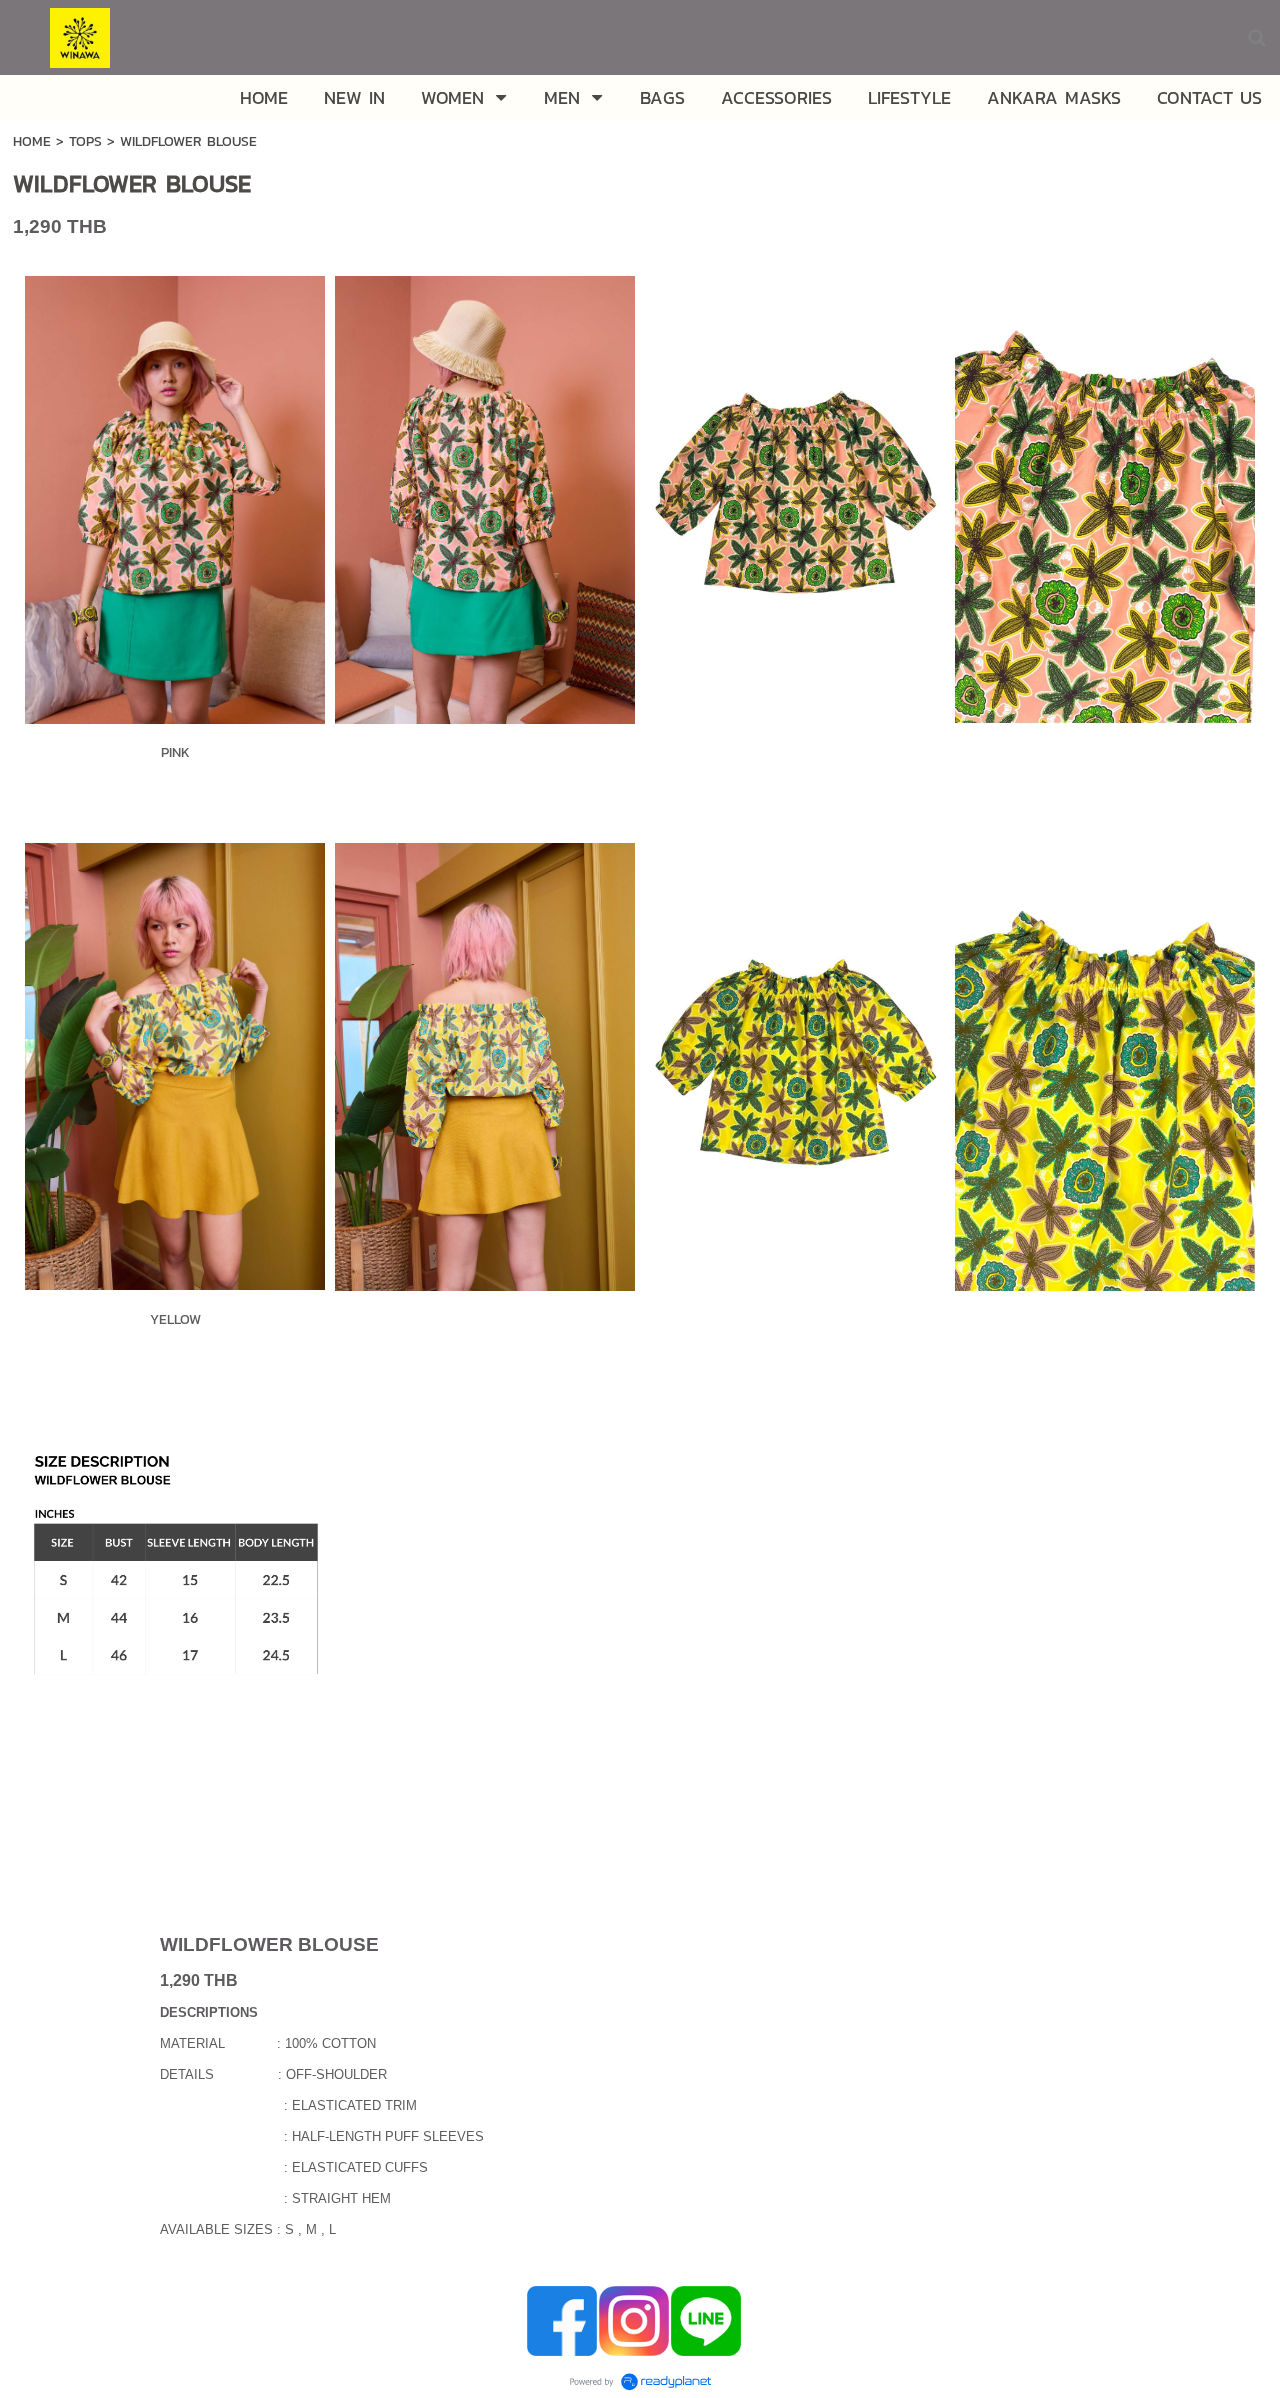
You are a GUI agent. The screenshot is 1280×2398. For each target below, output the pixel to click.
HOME (34, 141)
